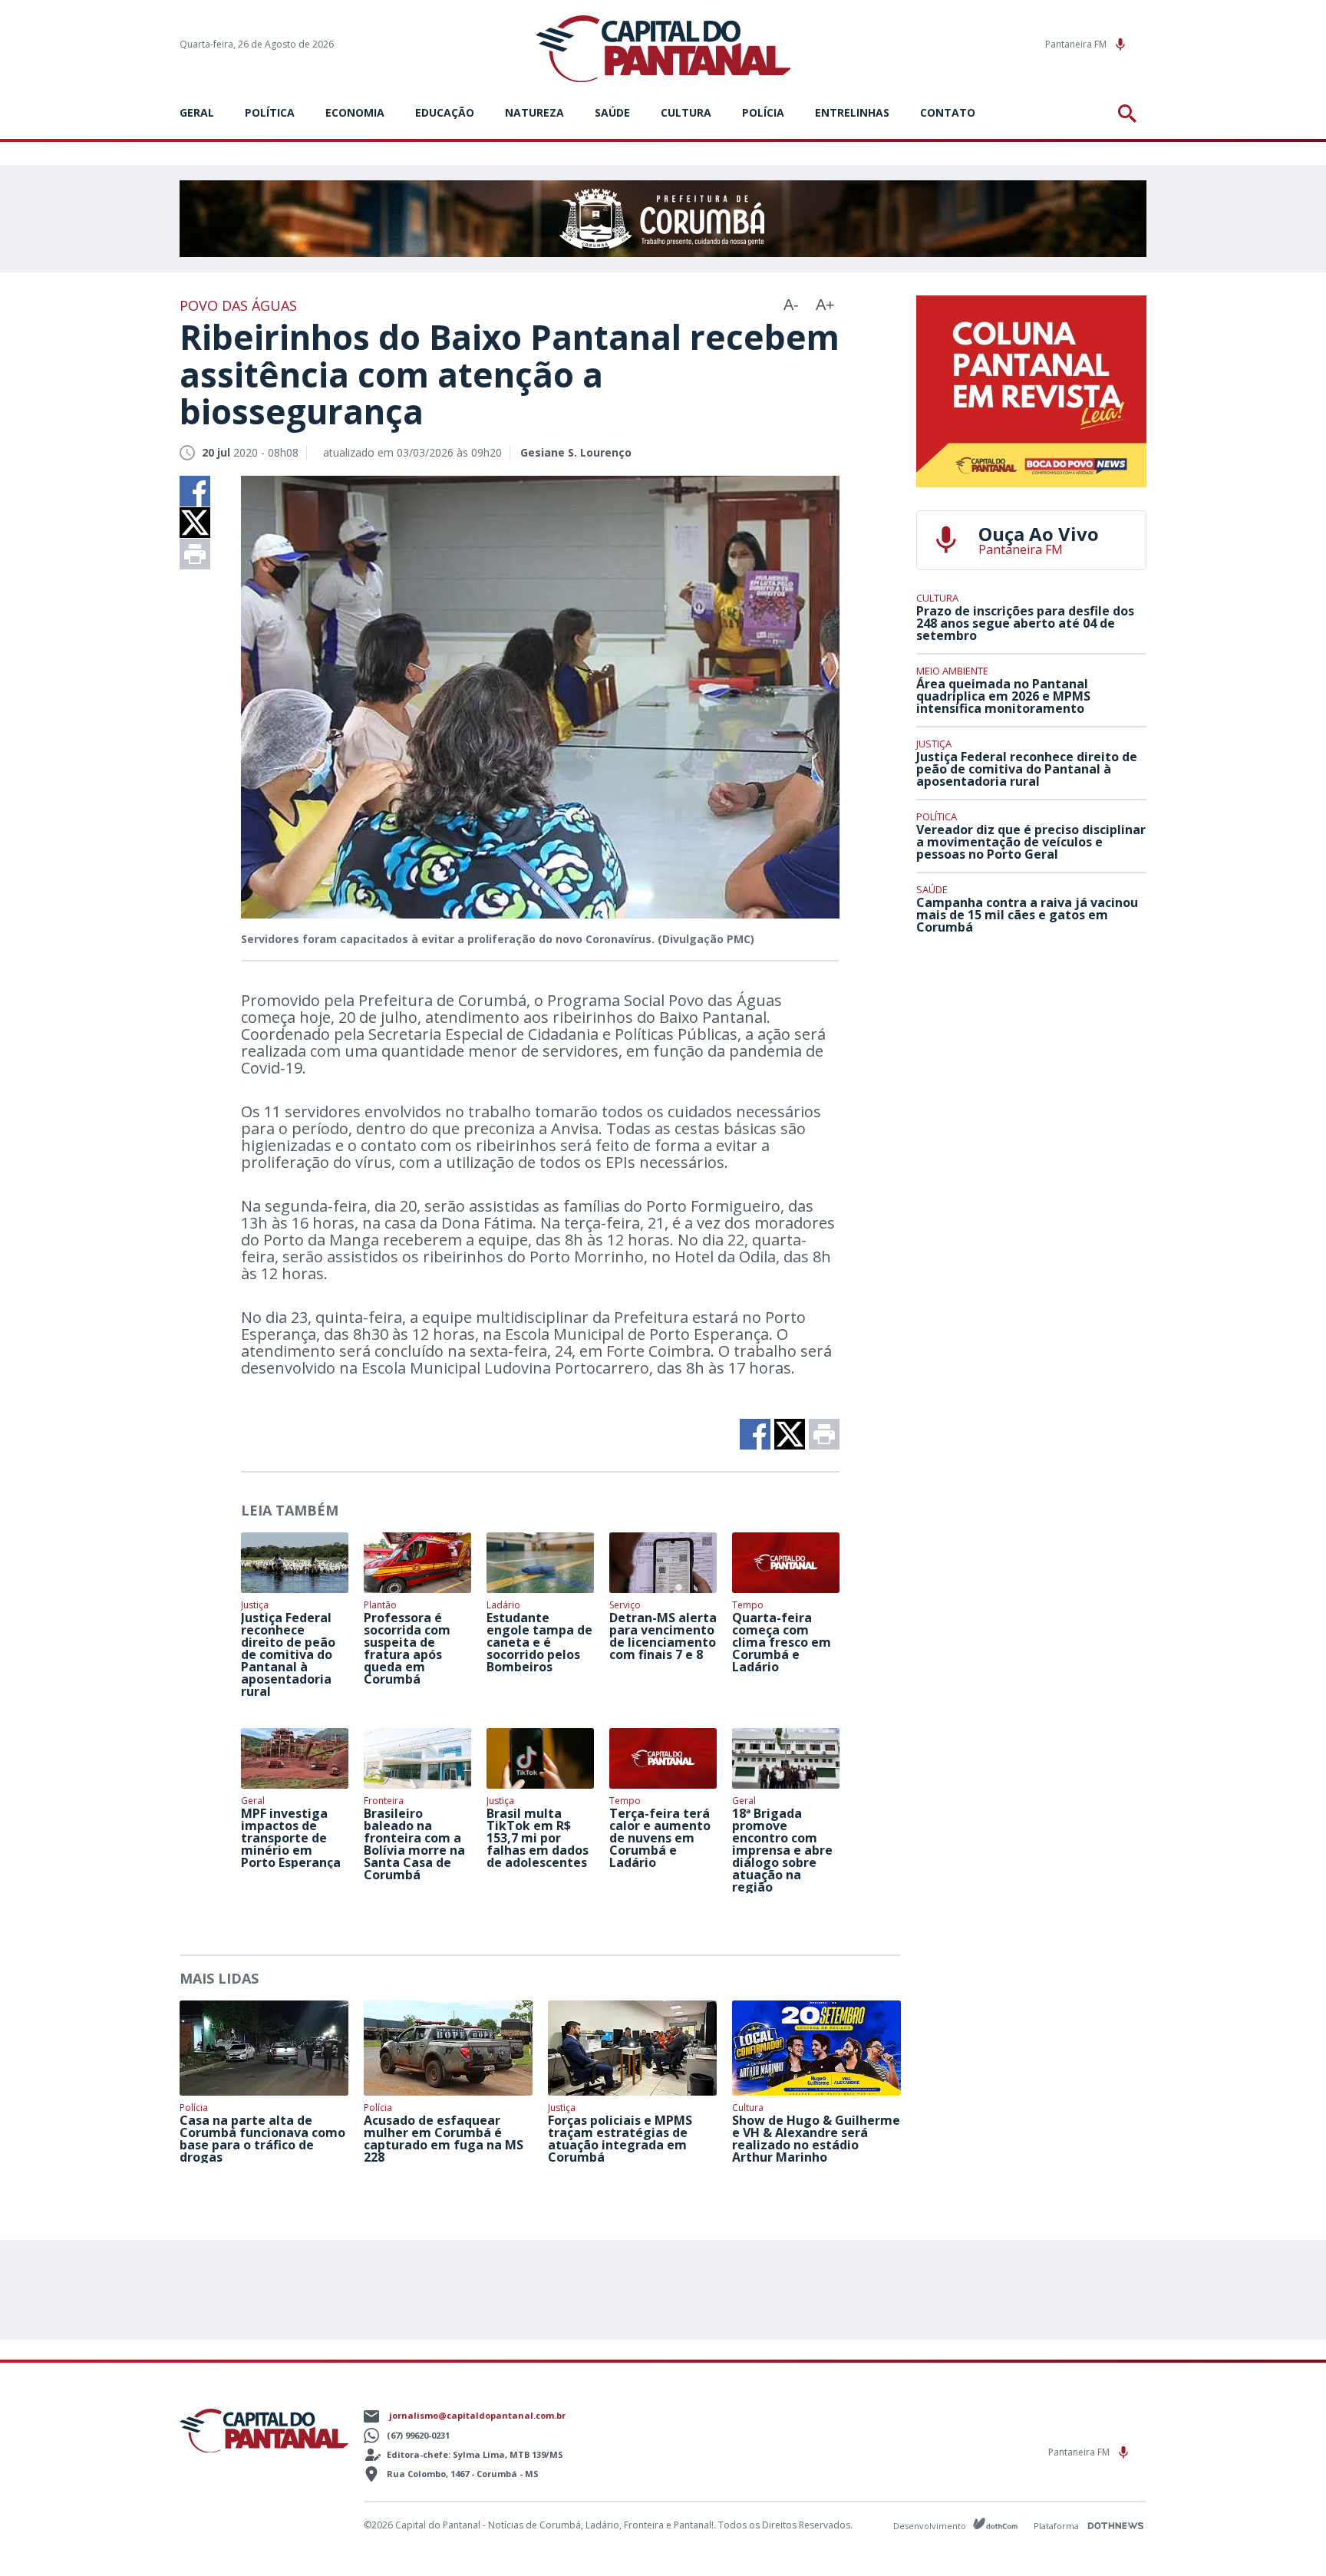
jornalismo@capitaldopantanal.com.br (477, 2415)
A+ (825, 305)
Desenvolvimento (931, 2525)
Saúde (612, 112)
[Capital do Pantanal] (663, 49)
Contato (948, 112)
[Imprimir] (195, 554)
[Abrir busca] (1130, 114)
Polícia (763, 112)
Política (270, 112)
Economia (355, 112)
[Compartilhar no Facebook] (195, 491)
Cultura (686, 112)
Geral (197, 112)
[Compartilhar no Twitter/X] (195, 523)
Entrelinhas (852, 112)
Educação (445, 112)
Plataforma (1057, 2526)
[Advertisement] (1031, 1060)
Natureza (534, 112)
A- (791, 305)
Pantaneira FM (1077, 44)
